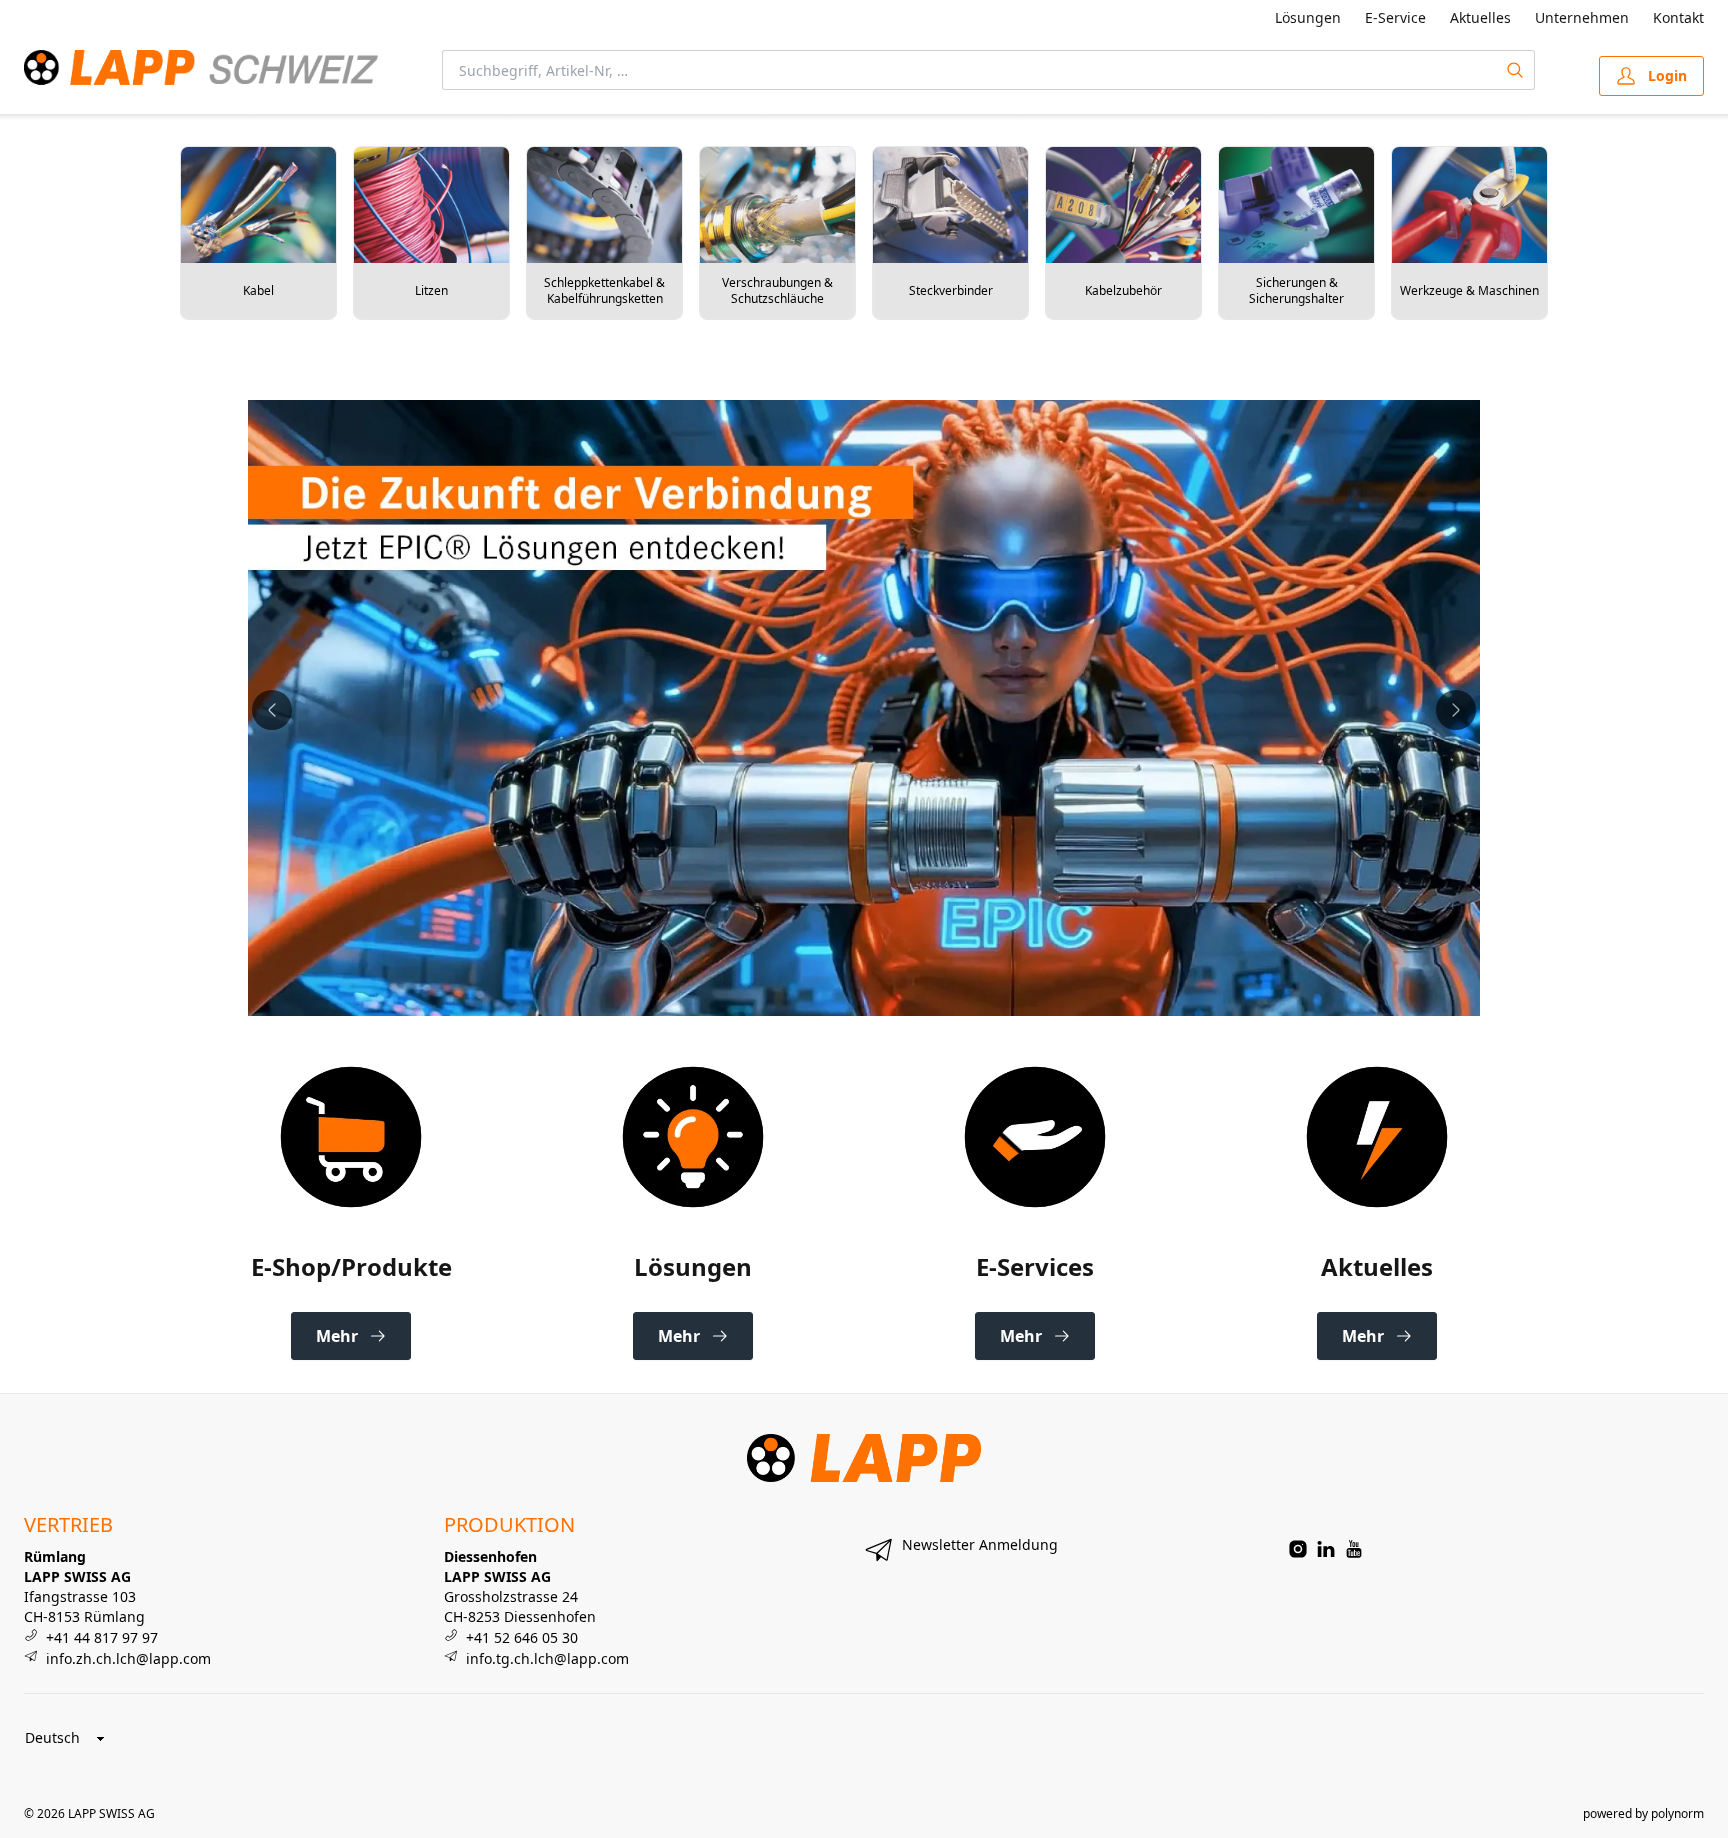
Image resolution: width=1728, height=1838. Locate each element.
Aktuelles (1480, 17)
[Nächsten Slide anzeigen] (1456, 710)
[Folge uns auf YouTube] (1354, 1549)
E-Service (1395, 17)
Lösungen (1308, 17)
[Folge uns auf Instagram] (1298, 1549)
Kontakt (1678, 17)
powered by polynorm (1643, 1813)
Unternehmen (1582, 17)
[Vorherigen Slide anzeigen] (272, 710)
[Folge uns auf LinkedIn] (1326, 1549)
